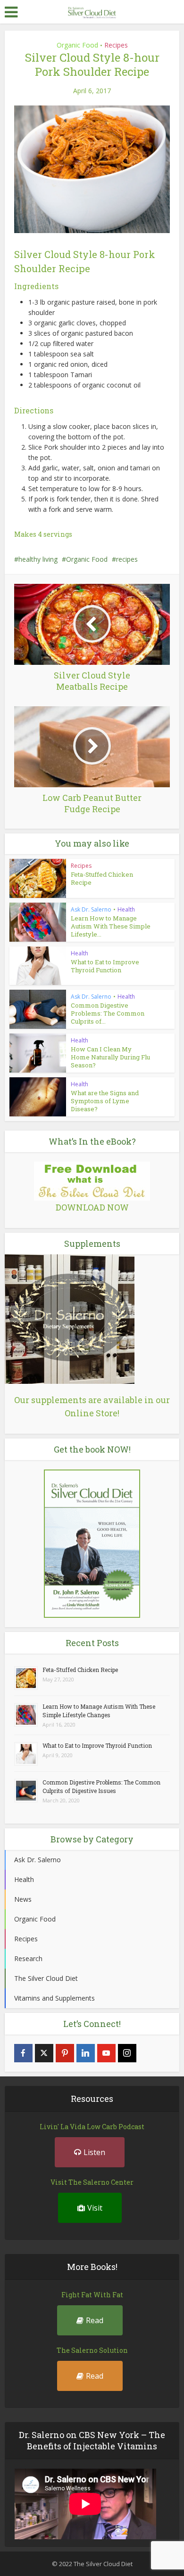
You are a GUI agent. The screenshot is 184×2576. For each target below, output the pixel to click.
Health (126, 909)
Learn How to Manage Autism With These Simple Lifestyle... (111, 926)
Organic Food (77, 45)
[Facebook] (23, 2053)
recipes (127, 559)
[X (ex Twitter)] (44, 2053)
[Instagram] (127, 2053)
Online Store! (92, 1413)
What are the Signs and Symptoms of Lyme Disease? (105, 1101)
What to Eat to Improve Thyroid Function (105, 966)
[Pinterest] (65, 2053)
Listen (94, 2152)
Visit (95, 2208)
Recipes (116, 45)
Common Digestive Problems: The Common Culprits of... (108, 1013)
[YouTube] (106, 2053)
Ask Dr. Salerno (91, 909)
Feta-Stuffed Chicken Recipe (102, 878)
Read (95, 2320)
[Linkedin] (86, 2053)
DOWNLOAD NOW (92, 1207)
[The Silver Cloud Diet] (92, 11)
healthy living (38, 559)
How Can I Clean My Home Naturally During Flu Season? (110, 1057)
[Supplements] (70, 1318)
